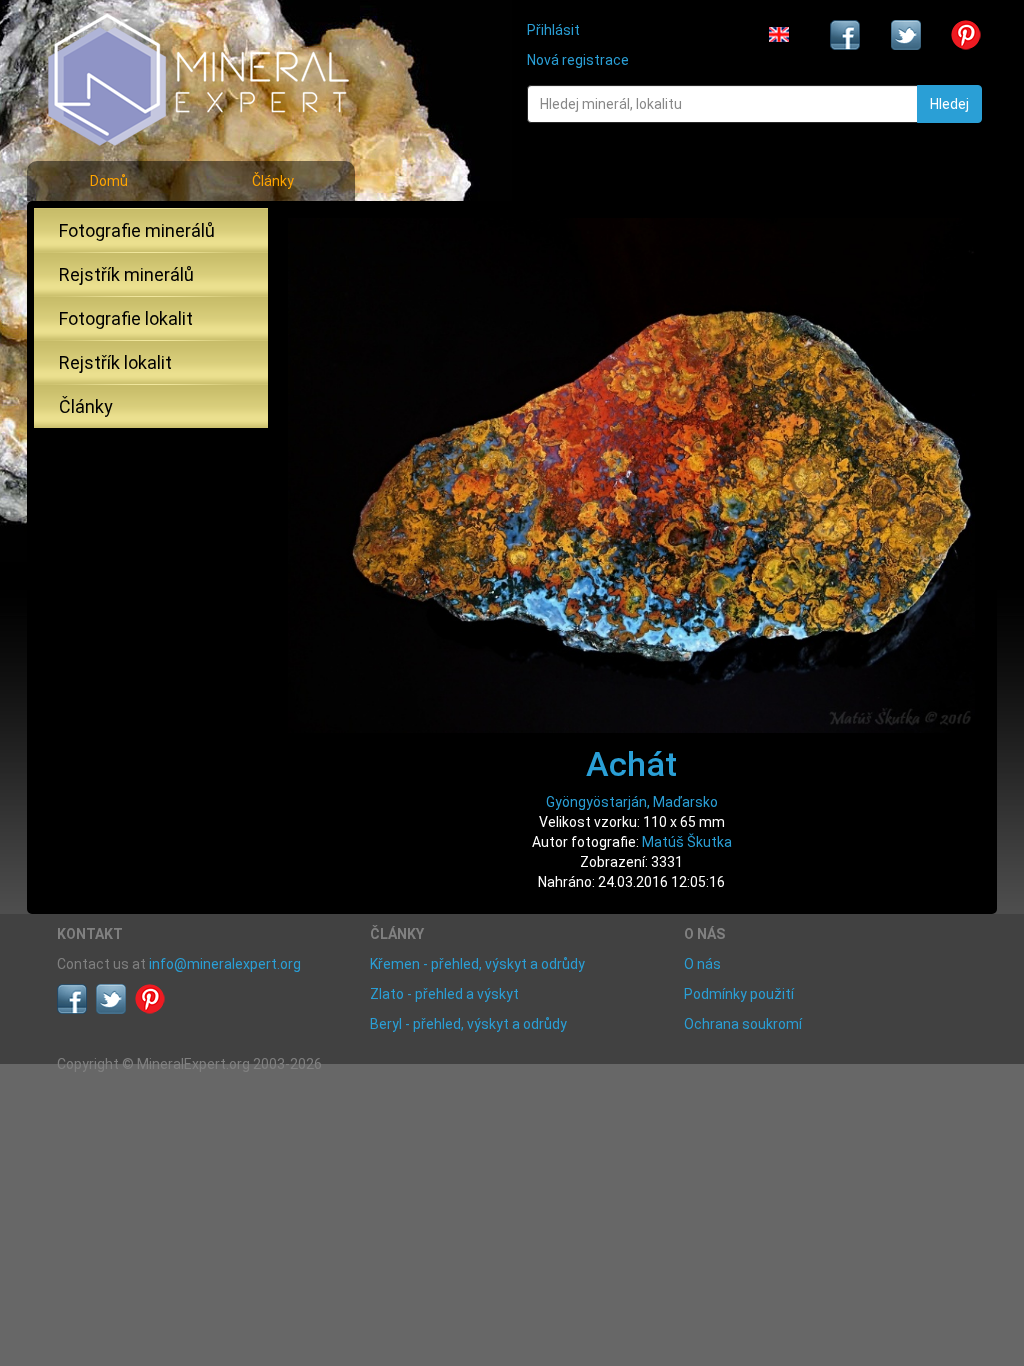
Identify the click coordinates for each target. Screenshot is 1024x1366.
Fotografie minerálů (137, 230)
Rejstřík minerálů (126, 274)
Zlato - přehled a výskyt (444, 994)
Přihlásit (553, 30)
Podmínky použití (739, 994)
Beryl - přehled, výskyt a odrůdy (468, 1024)
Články (273, 181)
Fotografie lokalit (126, 318)
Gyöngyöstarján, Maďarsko (632, 802)
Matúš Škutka (687, 842)
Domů (109, 181)
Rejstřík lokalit (115, 362)
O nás (702, 964)
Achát (631, 764)
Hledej (949, 104)
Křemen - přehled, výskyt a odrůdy (477, 964)
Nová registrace (578, 60)
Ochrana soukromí (743, 1024)
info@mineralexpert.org (225, 964)
